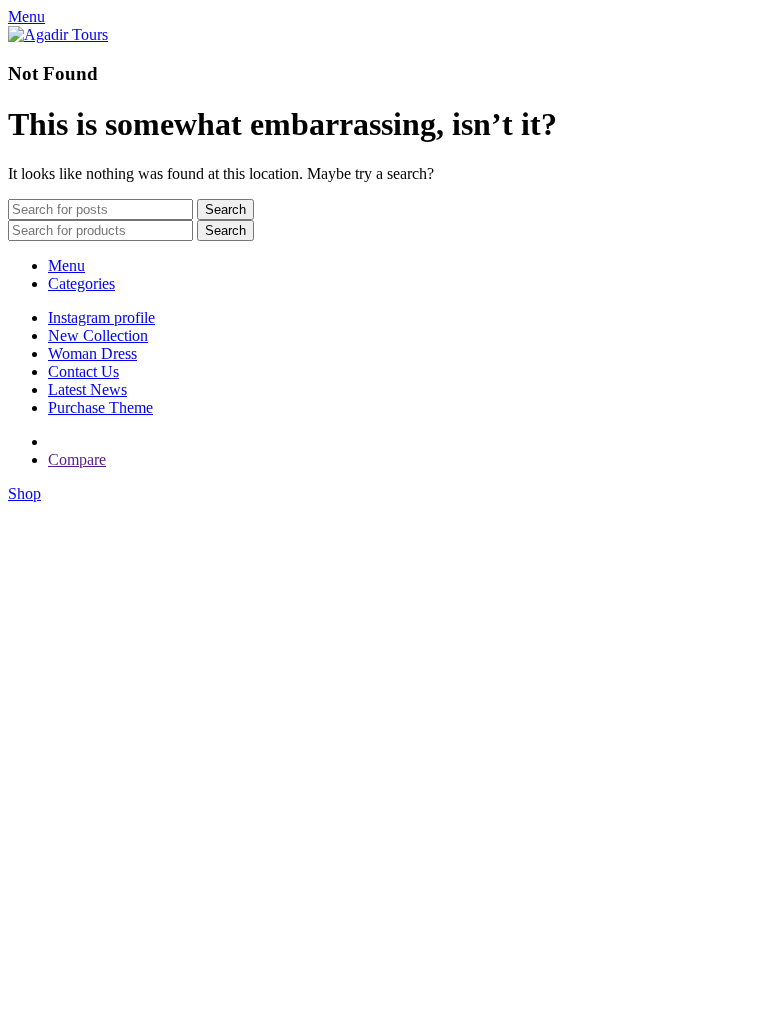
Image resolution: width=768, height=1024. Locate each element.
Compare (77, 459)
